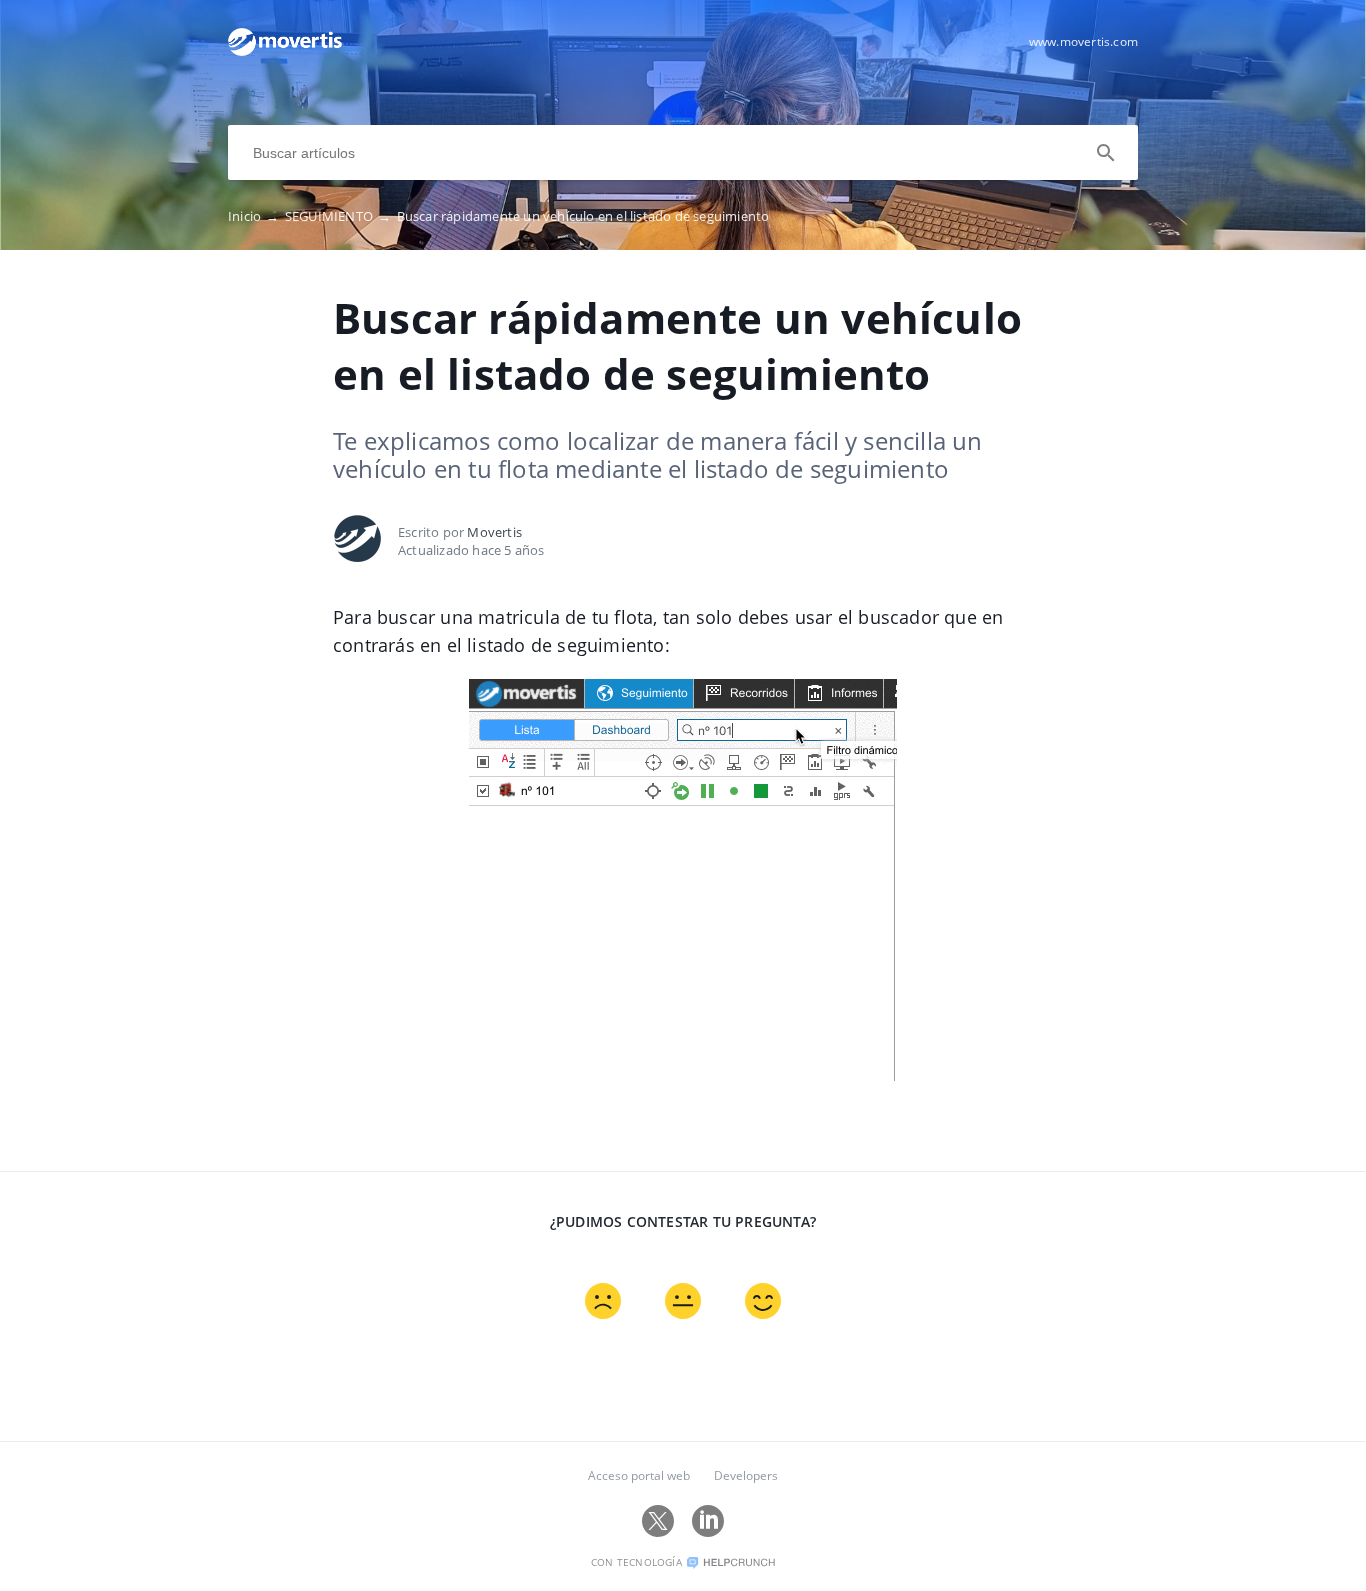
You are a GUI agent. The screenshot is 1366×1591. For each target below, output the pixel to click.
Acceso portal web (639, 1475)
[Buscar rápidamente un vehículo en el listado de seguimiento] (285, 51)
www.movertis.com (1083, 41)
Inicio (254, 216)
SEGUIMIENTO (338, 216)
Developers (746, 1475)
